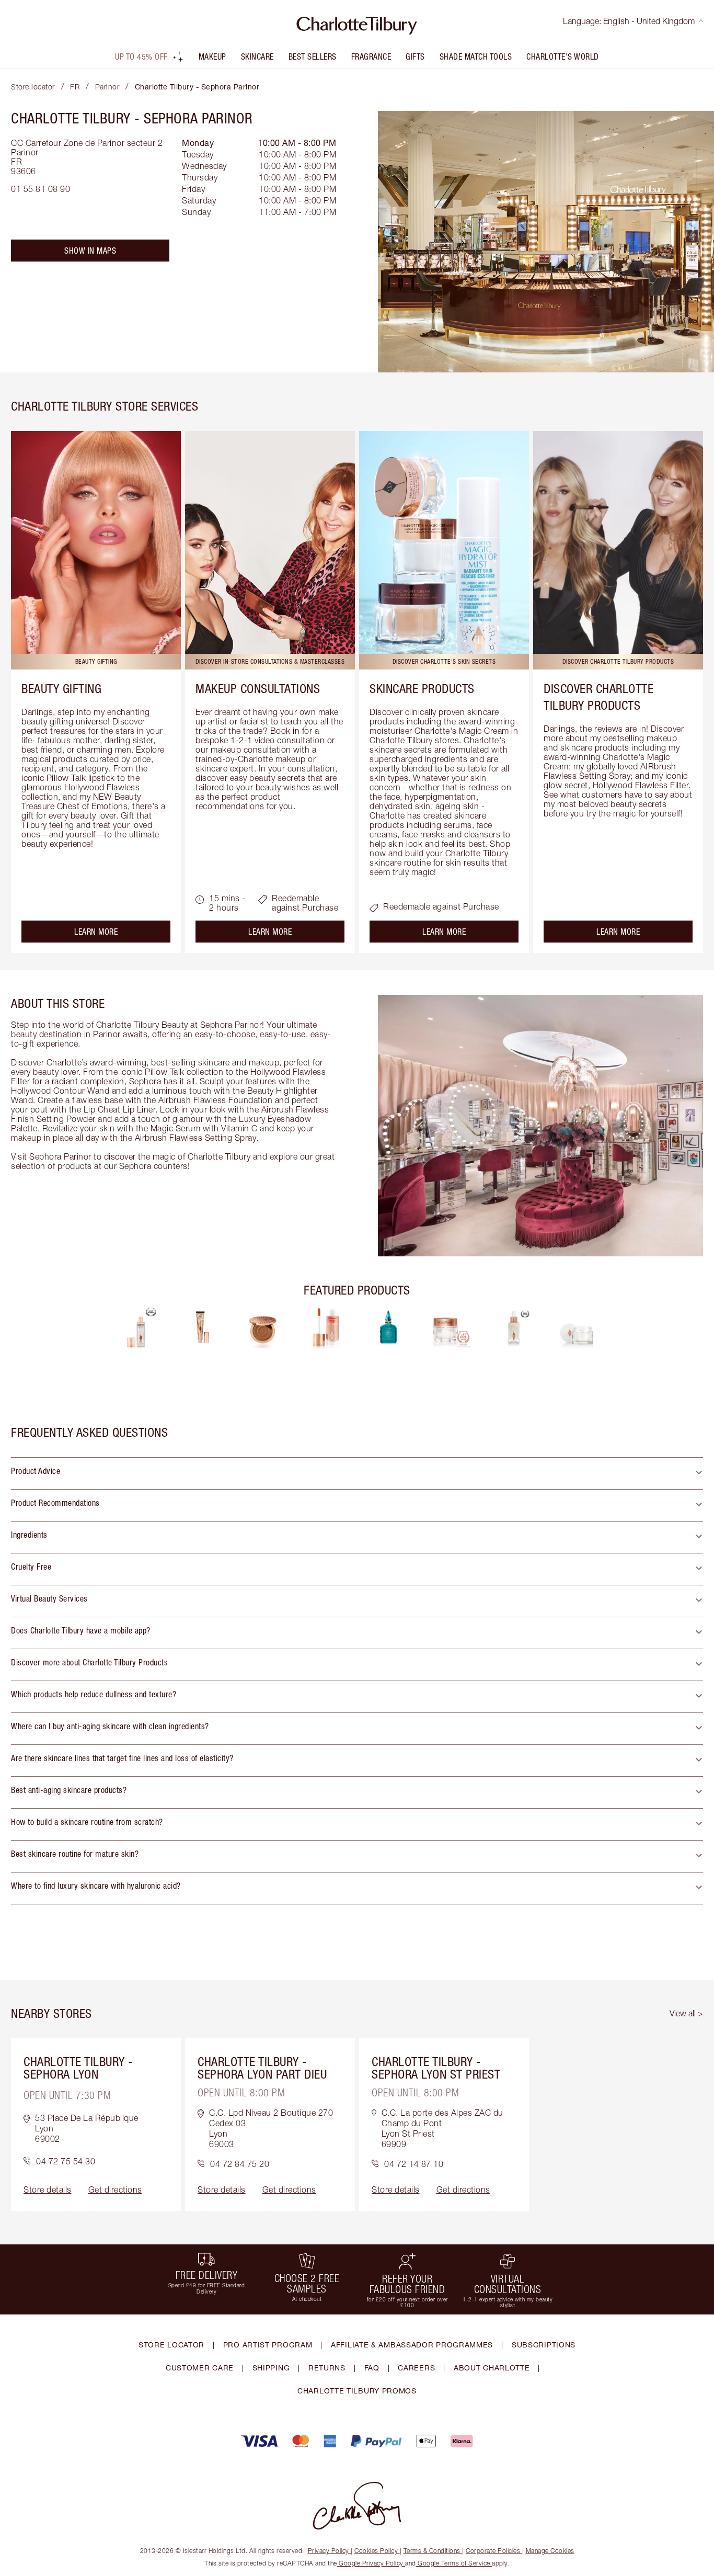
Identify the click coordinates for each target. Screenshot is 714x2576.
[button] (357, 1473)
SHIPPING (271, 2368)
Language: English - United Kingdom (629, 21)
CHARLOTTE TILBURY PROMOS (357, 2391)
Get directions (115, 2189)
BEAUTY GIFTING (61, 688)
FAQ (372, 2368)
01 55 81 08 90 (41, 189)
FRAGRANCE (371, 56)
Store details (48, 2189)
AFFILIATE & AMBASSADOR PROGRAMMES (412, 2345)
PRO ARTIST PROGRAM (268, 2345)
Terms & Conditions (432, 2551)
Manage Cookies (550, 2551)
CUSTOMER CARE (200, 2368)
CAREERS (416, 2368)
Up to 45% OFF (141, 56)
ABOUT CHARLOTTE (492, 2368)
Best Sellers (313, 56)
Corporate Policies (493, 2551)
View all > (686, 2013)
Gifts (415, 56)
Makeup (212, 56)
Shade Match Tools (476, 56)
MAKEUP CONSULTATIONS (258, 688)
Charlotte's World (563, 56)
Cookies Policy (376, 2551)
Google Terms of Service (454, 2563)
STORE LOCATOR (171, 2345)
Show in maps (90, 251)
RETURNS (327, 2368)
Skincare (257, 56)
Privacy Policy (329, 2551)
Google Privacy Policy (371, 2563)
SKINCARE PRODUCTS (422, 688)
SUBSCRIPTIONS (544, 2345)
